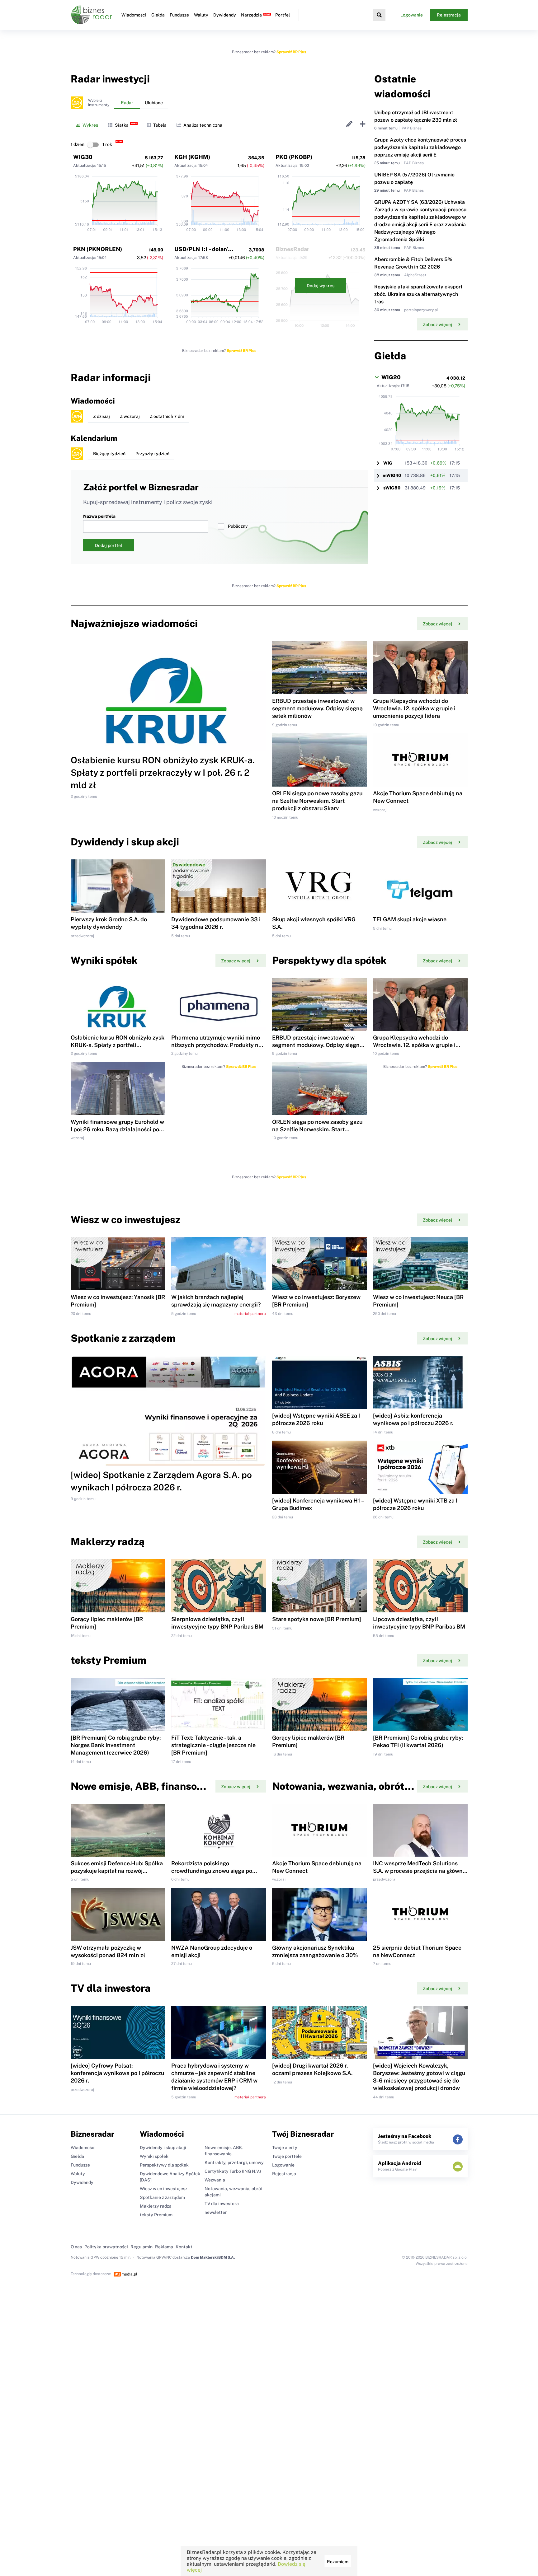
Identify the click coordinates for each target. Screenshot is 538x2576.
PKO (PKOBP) (294, 157)
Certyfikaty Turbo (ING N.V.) (233, 2171)
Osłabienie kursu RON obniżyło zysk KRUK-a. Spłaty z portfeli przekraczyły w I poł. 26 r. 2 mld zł (163, 772)
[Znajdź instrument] (379, 15)
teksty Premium (156, 2215)
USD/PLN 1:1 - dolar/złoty (208, 249)
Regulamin (142, 2247)
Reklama (164, 2247)
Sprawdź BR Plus (291, 52)
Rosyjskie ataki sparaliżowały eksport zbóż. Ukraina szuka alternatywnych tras (418, 294)
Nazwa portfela (99, 516)
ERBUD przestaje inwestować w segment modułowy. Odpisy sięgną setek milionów (317, 708)
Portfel (283, 15)
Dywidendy (225, 15)
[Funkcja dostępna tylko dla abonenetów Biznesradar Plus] (77, 103)
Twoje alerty (285, 2148)
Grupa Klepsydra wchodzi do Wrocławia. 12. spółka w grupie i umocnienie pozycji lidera (414, 708)
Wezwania (215, 2180)
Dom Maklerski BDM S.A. (213, 2257)
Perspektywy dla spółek (164, 2165)
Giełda (158, 15)
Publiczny (238, 526)
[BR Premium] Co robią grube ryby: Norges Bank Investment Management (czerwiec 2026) (116, 1745)
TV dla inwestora (222, 2204)
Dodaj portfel (109, 545)
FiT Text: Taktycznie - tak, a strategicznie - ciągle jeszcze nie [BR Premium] (213, 1745)
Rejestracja (449, 15)
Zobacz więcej (437, 325)
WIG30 (83, 157)
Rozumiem (338, 2562)
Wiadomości (134, 15)
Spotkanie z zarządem (162, 2197)
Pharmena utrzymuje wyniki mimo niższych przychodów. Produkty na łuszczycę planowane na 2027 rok (216, 1045)
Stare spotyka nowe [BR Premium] (317, 1619)
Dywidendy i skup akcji (163, 2148)
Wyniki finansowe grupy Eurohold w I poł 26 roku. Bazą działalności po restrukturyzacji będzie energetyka (117, 1129)
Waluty (201, 15)
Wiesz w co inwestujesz (164, 2189)
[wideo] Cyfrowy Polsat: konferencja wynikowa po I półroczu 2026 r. (117, 2073)
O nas (76, 2247)
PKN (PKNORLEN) (98, 249)
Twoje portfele (287, 2156)
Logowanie (412, 15)
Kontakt (184, 2247)
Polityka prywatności (106, 2247)
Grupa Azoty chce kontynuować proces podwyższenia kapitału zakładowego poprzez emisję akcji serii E (420, 147)
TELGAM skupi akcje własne (410, 919)
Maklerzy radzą (156, 2206)
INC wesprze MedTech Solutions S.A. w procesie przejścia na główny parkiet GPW (419, 1871)
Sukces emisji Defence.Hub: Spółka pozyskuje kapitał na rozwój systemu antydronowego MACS (117, 1871)
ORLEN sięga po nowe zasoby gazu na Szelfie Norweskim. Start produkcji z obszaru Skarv (317, 801)
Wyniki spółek (154, 2156)
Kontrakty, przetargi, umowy (234, 2162)
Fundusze (179, 15)
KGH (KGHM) (192, 157)
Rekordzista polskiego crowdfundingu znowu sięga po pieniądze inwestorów (212, 1871)
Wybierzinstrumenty (99, 103)
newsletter (216, 2212)
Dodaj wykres (321, 286)
